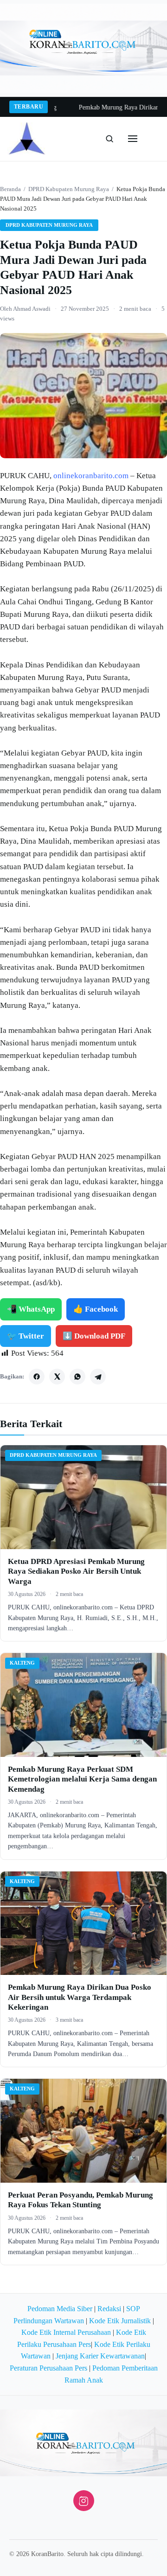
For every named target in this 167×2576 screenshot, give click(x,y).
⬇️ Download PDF (94, 1336)
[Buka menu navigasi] (133, 139)
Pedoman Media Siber (60, 2309)
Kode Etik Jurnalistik (120, 2321)
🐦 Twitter (26, 1336)
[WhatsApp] (77, 1377)
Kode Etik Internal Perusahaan (66, 2332)
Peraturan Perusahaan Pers (48, 2368)
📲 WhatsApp (31, 1309)
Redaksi (109, 2309)
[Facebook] (37, 1377)
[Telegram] (98, 1377)
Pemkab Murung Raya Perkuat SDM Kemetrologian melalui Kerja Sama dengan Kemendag (82, 1779)
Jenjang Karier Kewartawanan (100, 2356)
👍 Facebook (96, 1309)
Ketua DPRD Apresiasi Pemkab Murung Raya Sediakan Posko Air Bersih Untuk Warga (76, 1571)
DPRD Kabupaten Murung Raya (69, 189)
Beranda (10, 189)
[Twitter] (57, 1377)
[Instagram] (84, 2501)
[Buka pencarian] (109, 139)
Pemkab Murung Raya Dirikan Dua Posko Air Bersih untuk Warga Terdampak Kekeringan (80, 1997)
